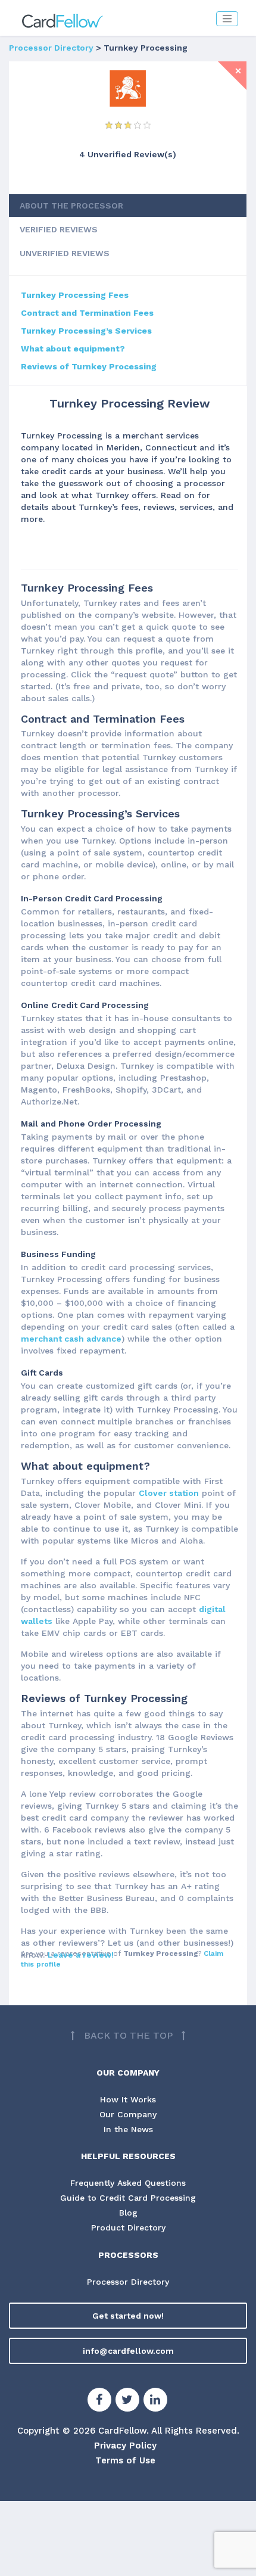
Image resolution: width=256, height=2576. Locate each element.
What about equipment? (73, 349)
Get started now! (128, 2316)
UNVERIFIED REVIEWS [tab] (65, 253)
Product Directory (128, 2227)
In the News (128, 2129)
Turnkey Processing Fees (75, 295)
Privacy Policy (125, 2446)
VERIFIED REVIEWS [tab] (59, 229)
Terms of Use (125, 2460)
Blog (128, 2213)
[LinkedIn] (155, 2401)
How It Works (128, 2099)
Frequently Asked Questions (128, 2183)
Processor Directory (51, 48)
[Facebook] (99, 2401)
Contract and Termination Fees (87, 313)
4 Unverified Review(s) (128, 154)
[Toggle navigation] (227, 19)
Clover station (169, 1493)
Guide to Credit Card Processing (128, 2198)
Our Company (128, 2114)
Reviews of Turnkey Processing (89, 366)
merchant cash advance (71, 1339)
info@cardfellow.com (128, 2351)
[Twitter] (127, 2401)
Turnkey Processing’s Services (86, 331)
